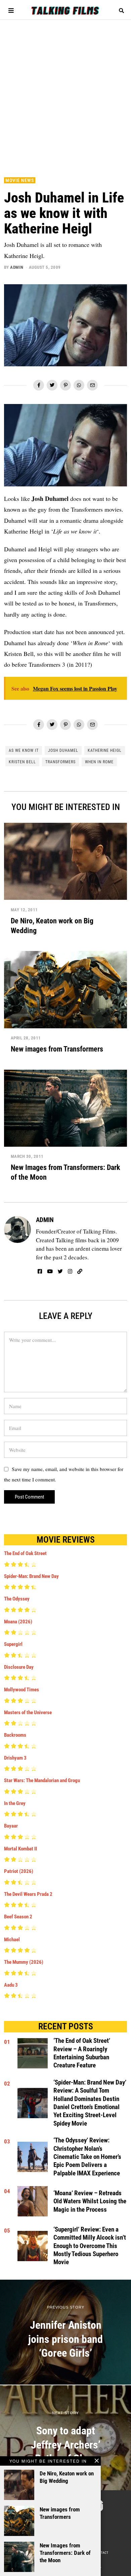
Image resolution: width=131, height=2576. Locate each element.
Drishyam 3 (15, 1758)
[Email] (92, 385)
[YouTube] (50, 1272)
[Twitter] (52, 385)
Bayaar (11, 1826)
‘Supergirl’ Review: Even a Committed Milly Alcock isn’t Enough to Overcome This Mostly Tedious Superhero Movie (90, 2246)
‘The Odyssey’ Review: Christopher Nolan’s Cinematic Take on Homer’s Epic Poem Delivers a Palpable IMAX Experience (87, 2157)
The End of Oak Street (25, 1553)
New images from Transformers (57, 1049)
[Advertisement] (65, 95)
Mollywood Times (21, 1690)
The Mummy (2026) (24, 1962)
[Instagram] (70, 1272)
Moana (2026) (18, 1622)
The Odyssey (17, 1599)
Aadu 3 (11, 1985)
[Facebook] (39, 385)
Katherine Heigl (105, 750)
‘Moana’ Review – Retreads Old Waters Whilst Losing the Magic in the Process (90, 2201)
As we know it (24, 750)
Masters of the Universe (28, 1713)
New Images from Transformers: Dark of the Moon (65, 2553)
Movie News (20, 180)
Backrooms (15, 1735)
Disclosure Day (19, 1667)
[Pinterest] (65, 385)
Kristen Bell (22, 762)
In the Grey (15, 1803)
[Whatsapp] (79, 385)
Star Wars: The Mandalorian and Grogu (42, 1780)
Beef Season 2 (18, 1917)
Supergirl (13, 1644)
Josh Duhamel (63, 750)
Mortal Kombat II (20, 1849)
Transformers (60, 762)
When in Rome (99, 762)
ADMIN (17, 267)
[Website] (80, 1272)
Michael (12, 1940)
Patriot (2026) (19, 1871)
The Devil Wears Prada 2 (28, 1894)
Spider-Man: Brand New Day (31, 1576)
